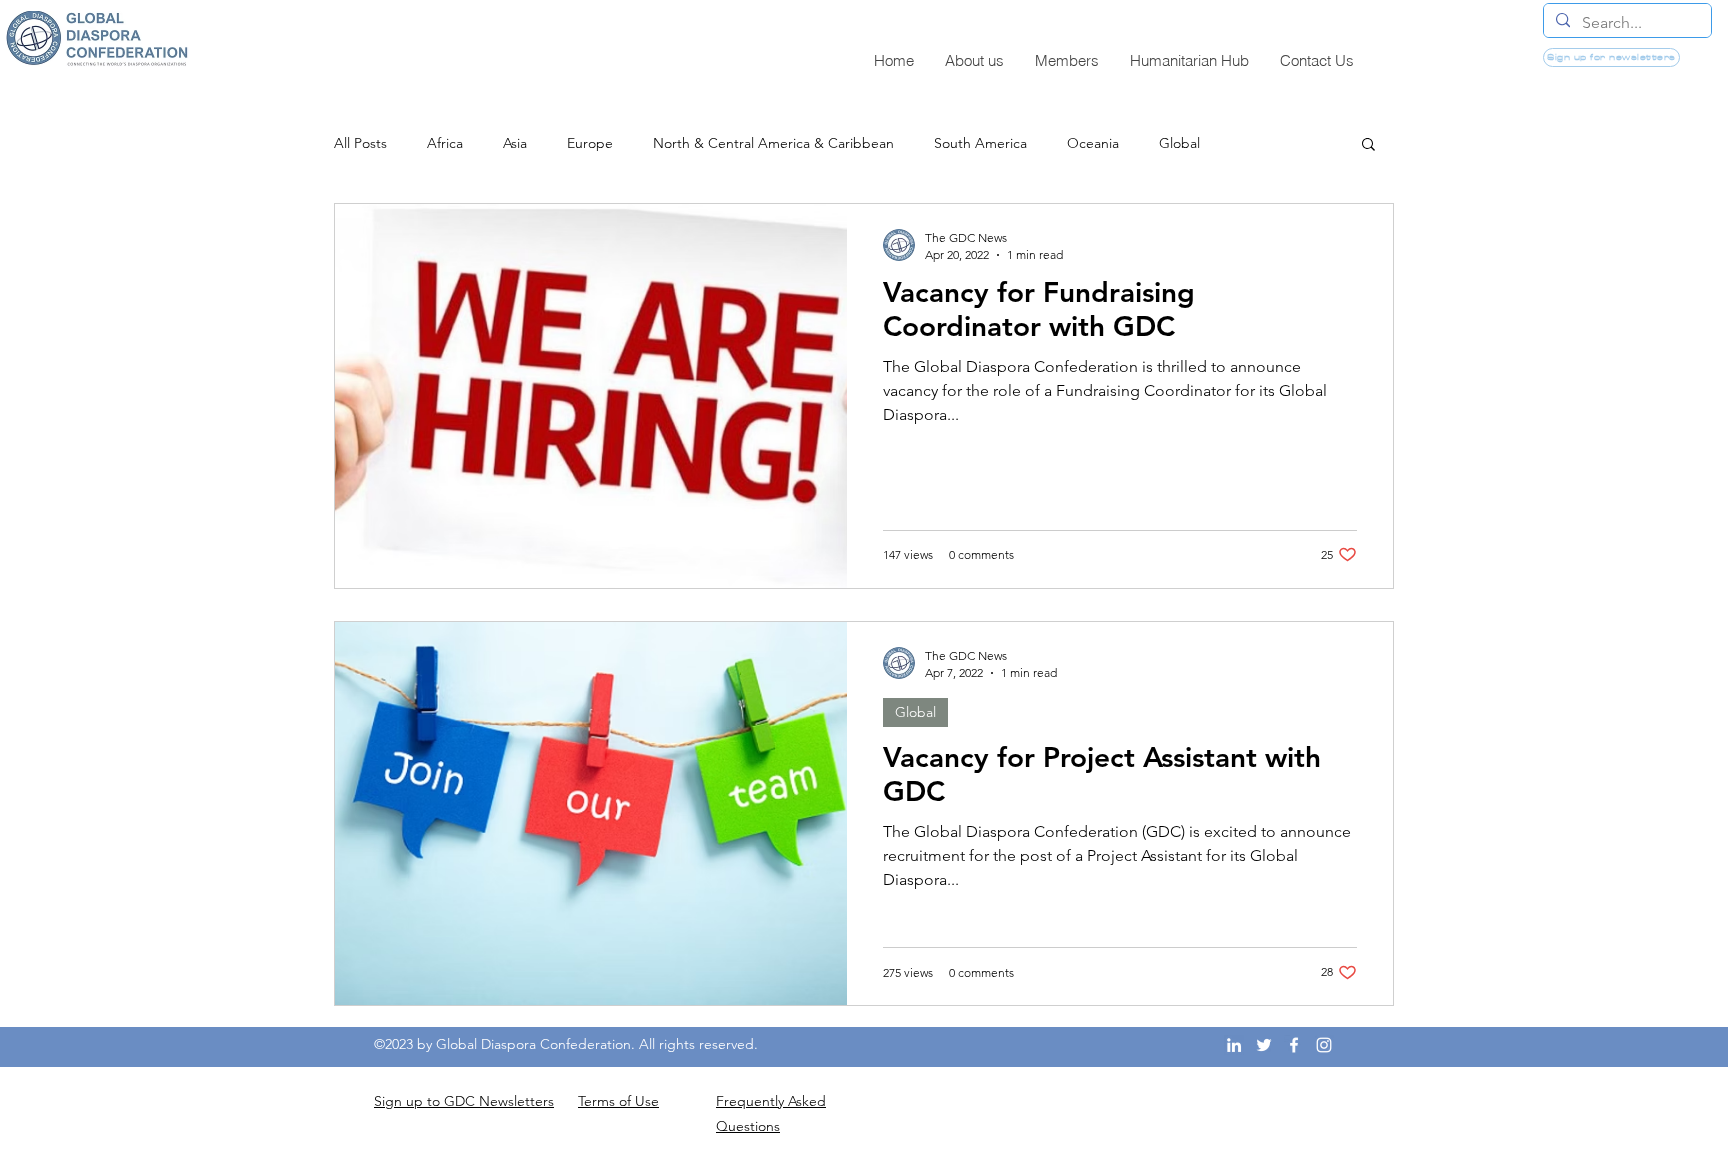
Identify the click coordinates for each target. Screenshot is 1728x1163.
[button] (1368, 145)
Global (1179, 143)
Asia (515, 143)
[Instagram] (1324, 1045)
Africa (445, 143)
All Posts (360, 143)
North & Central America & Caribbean (773, 143)
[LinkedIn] (1234, 1045)
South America (980, 143)
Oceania (1093, 143)
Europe (590, 143)
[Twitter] (1264, 1045)
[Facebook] (1294, 1045)
